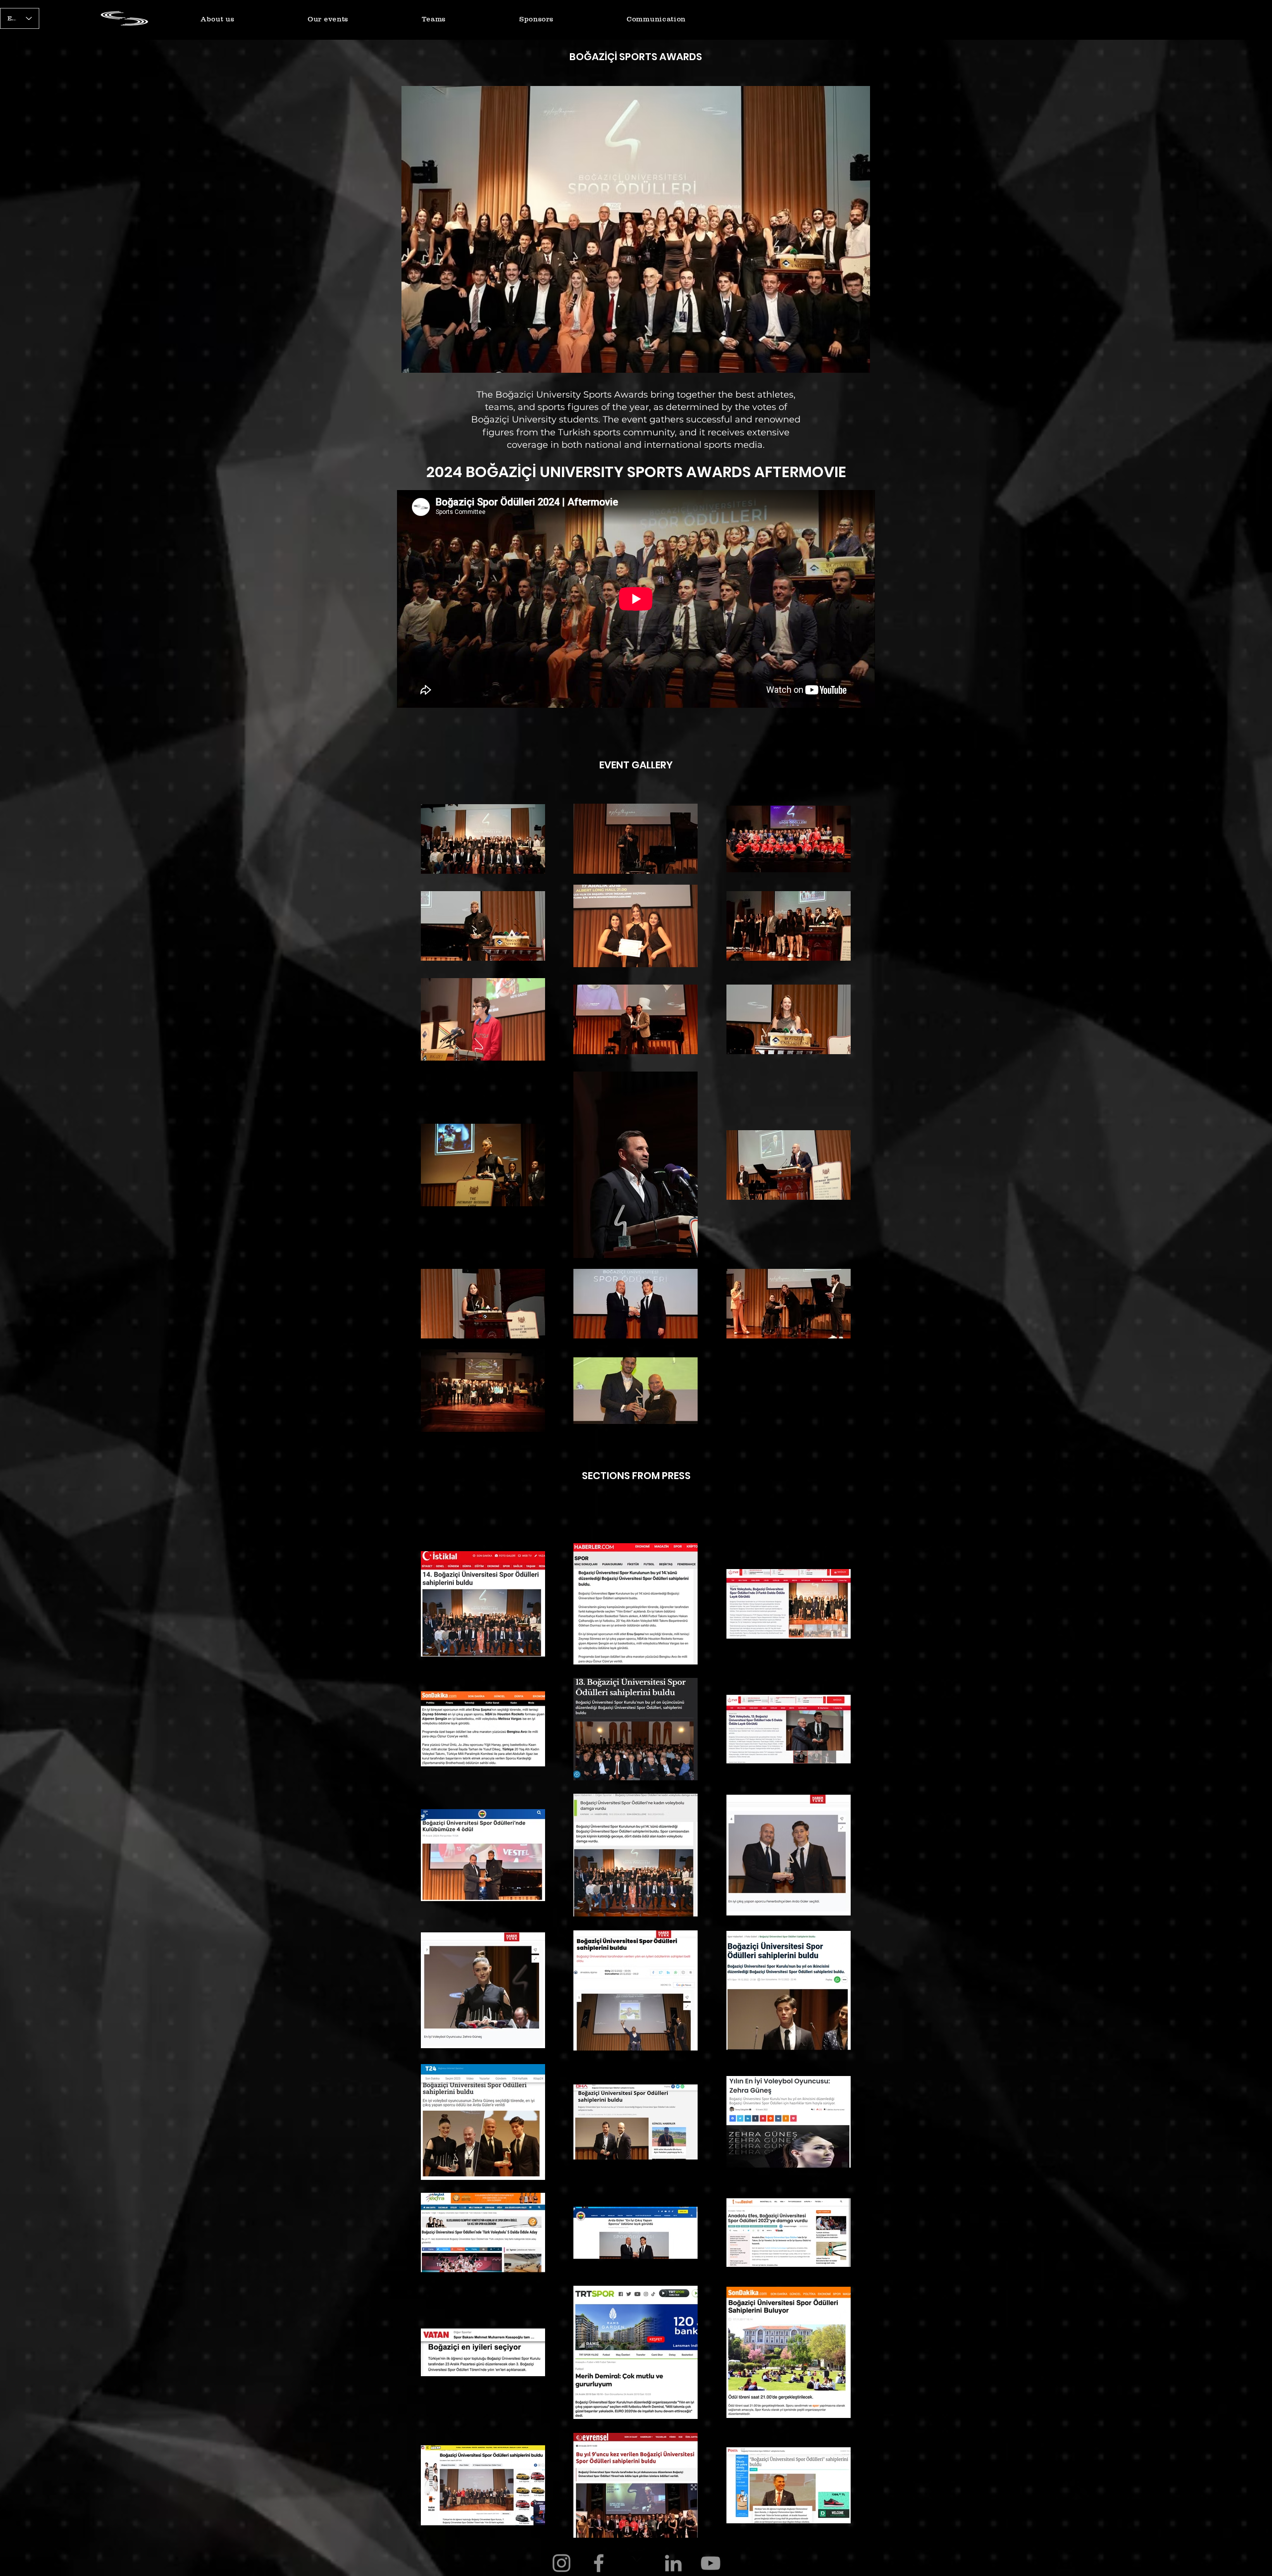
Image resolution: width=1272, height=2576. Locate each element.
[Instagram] (561, 2563)
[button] (217, 19)
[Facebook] (599, 2563)
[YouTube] (711, 2563)
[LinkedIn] (673, 2563)
